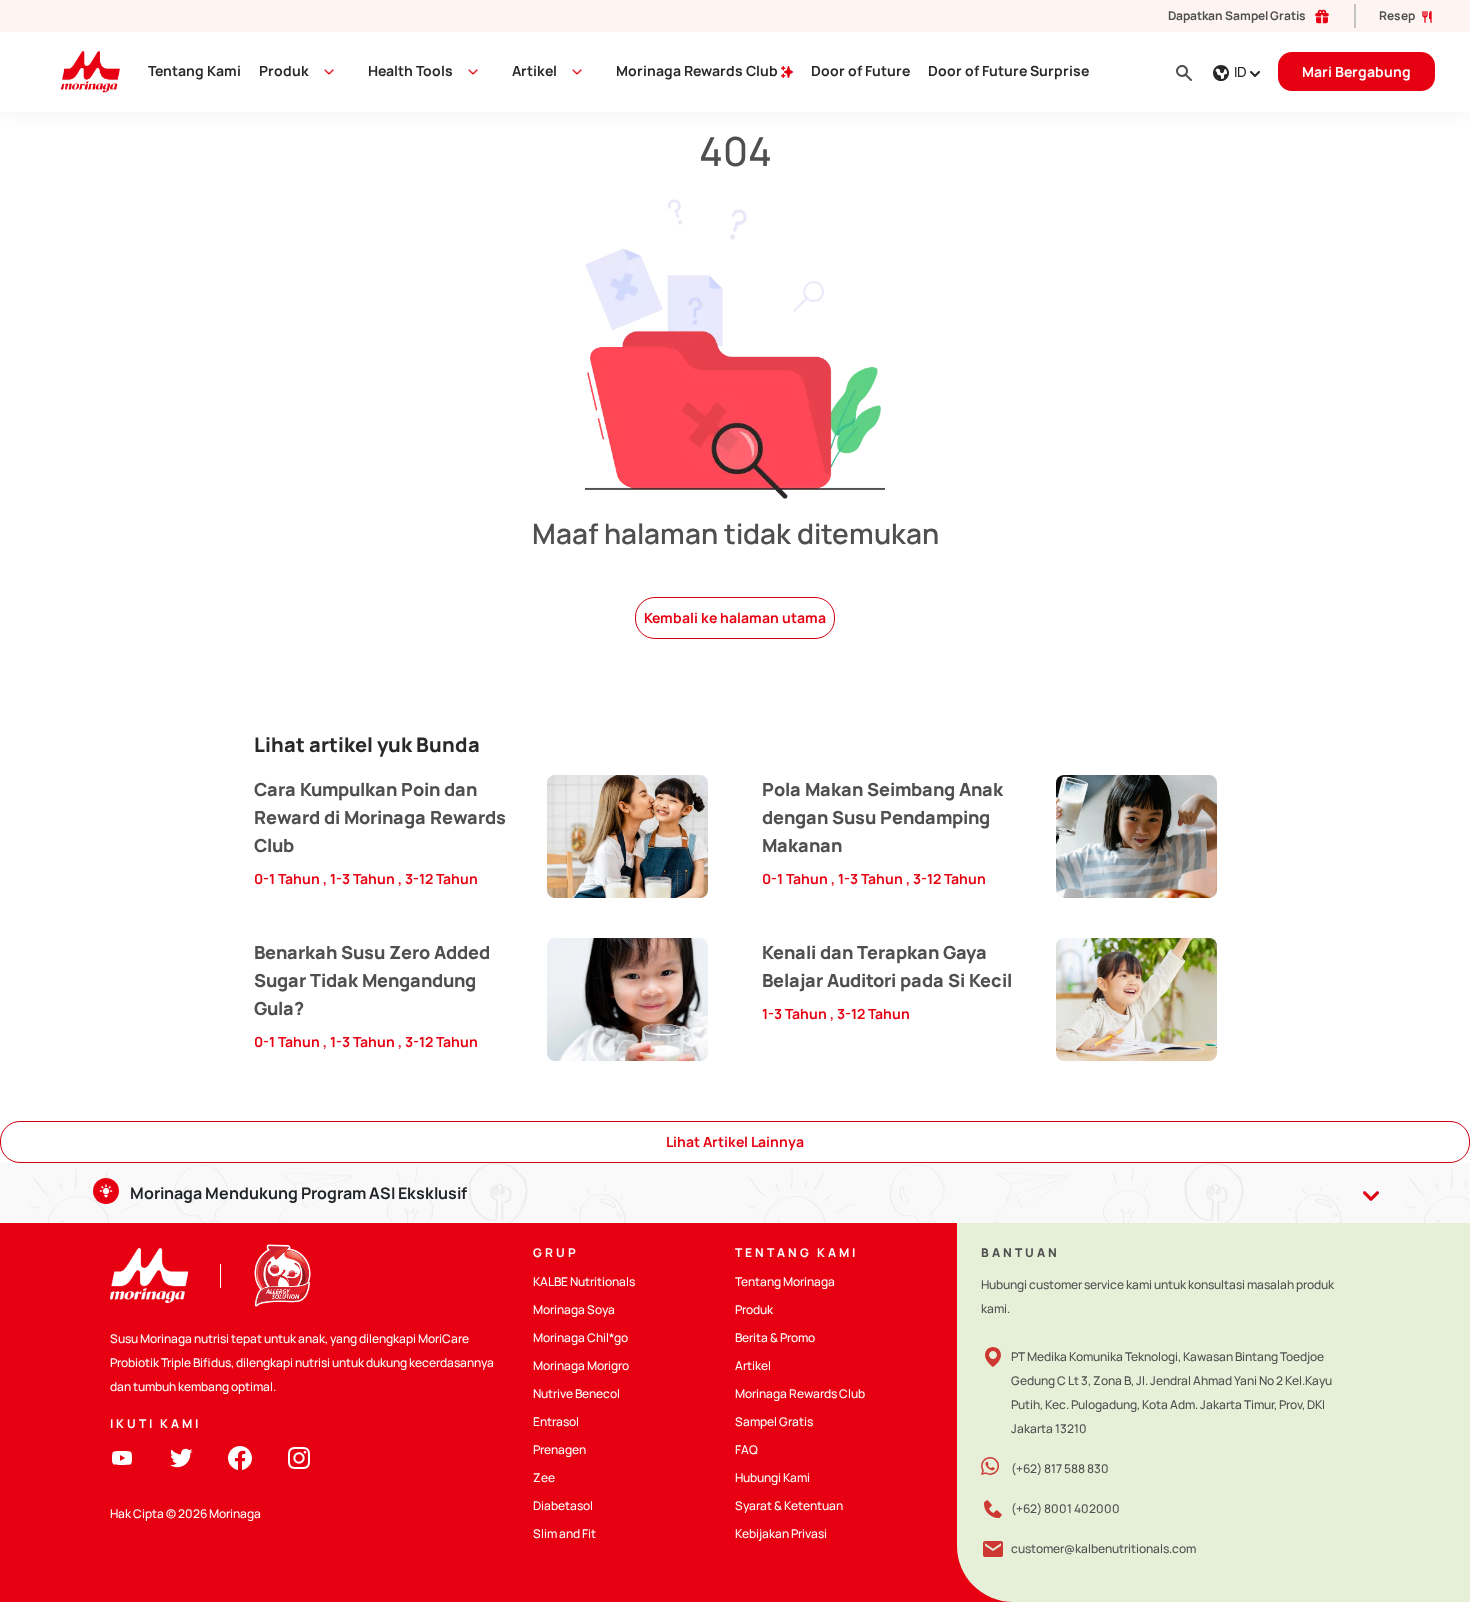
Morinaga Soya (574, 1309)
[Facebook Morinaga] (240, 1456)
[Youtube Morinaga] (122, 1456)
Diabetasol (563, 1505)
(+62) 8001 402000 (1065, 1508)
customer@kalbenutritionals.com (1103, 1548)
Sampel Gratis (774, 1421)
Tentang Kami (194, 70)
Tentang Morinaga (785, 1281)
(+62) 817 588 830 (1060, 1468)
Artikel (753, 1365)
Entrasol (556, 1421)
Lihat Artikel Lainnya (735, 1141)
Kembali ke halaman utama (735, 617)
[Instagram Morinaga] (299, 1456)
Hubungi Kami (772, 1477)
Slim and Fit (564, 1533)
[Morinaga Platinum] (82, 70)
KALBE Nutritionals (584, 1281)
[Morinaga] (149, 1275)
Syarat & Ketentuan (789, 1505)
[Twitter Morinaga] (181, 1456)
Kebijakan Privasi (781, 1533)
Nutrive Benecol (576, 1393)
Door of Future (860, 70)
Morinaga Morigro (581, 1365)
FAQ (746, 1449)
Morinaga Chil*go (580, 1337)
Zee (544, 1477)
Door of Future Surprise (1008, 70)
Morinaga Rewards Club (698, 70)
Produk (284, 70)
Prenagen (559, 1449)
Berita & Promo (775, 1337)
